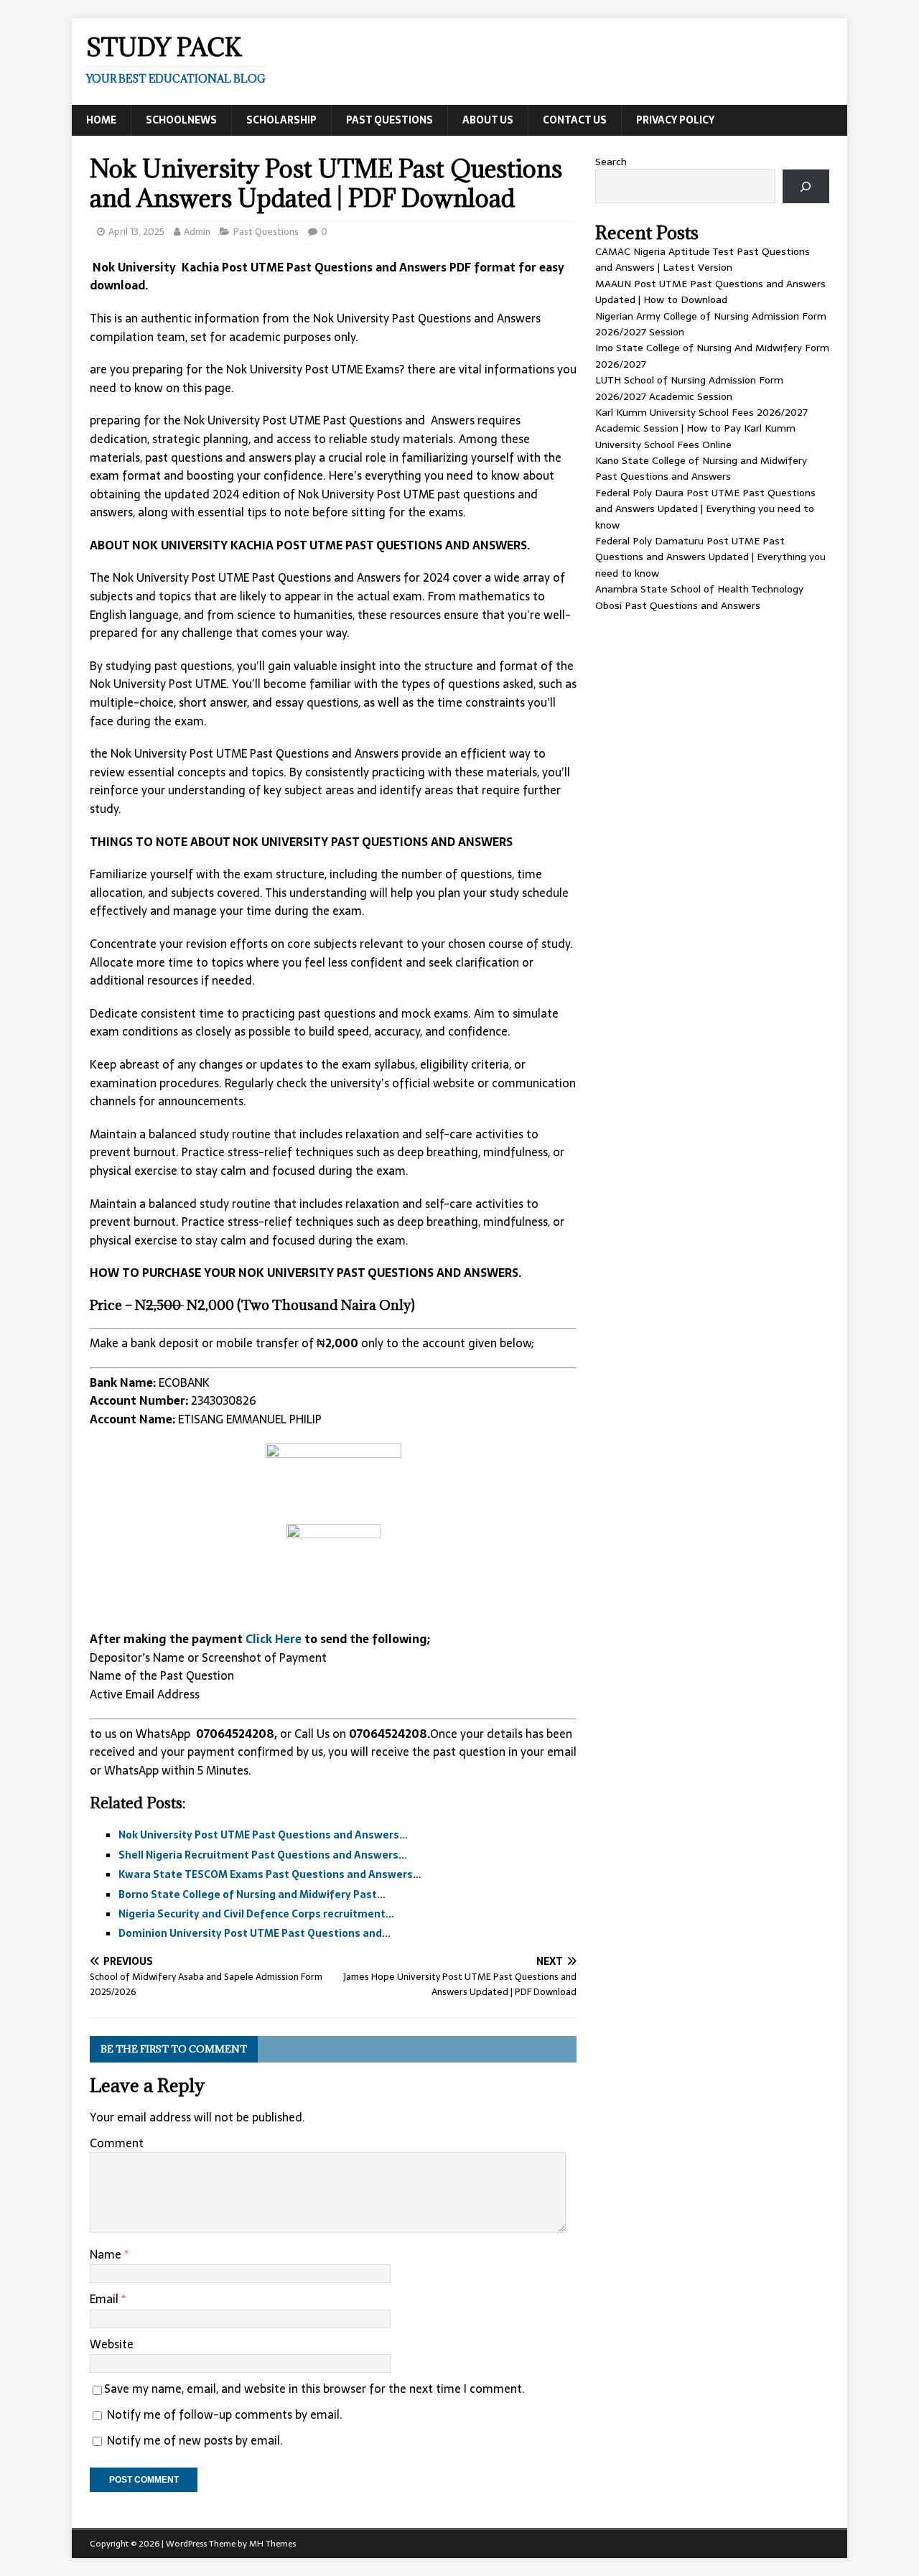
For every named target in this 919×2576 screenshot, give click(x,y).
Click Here (275, 1639)
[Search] (806, 186)
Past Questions (389, 120)
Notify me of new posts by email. (195, 2440)
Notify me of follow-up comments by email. (225, 2414)
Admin (197, 232)
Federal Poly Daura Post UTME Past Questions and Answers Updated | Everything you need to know (705, 509)
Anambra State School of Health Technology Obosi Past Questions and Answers (699, 597)
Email (106, 2299)
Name (107, 2254)
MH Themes (272, 2544)
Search (611, 162)
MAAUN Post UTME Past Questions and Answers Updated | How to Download (710, 292)
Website (112, 2344)
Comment (117, 2143)
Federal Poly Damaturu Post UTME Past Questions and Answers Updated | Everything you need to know (710, 557)
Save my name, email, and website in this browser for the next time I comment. (314, 2389)
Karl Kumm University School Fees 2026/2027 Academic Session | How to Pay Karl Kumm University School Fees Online (701, 428)
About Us (488, 120)
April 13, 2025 (136, 232)
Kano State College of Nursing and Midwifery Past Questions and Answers (701, 468)
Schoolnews (181, 120)
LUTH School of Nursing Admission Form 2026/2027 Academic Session (689, 388)
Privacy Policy (675, 120)
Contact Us (575, 120)
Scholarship (281, 120)
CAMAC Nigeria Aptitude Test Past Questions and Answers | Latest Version (703, 259)
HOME (101, 120)
